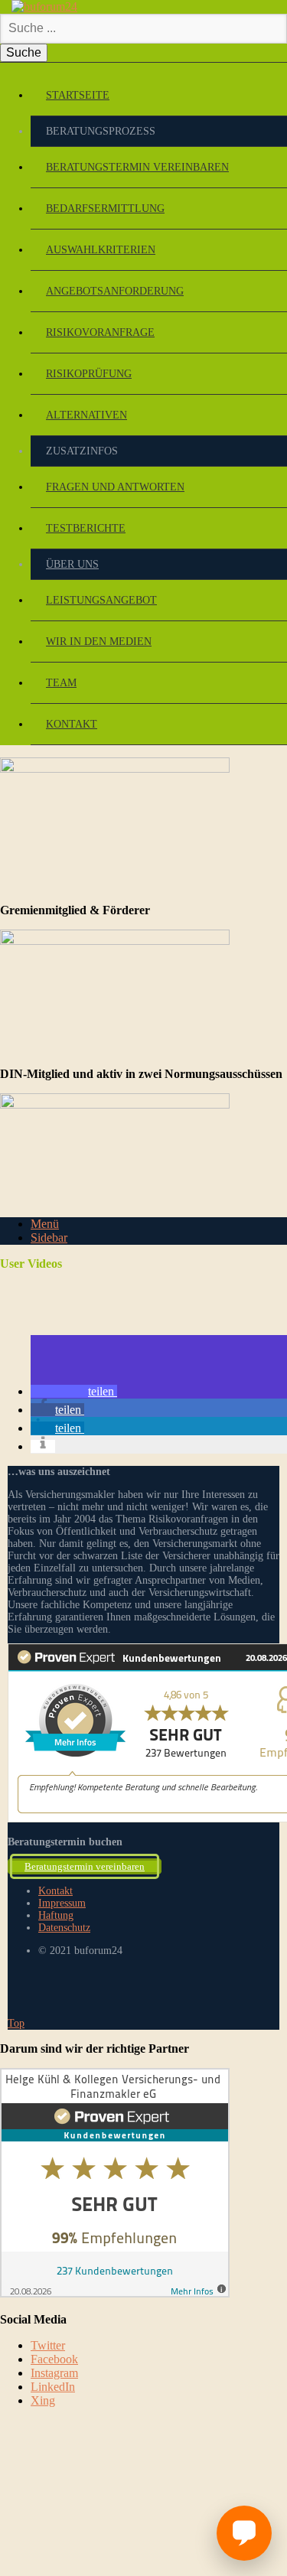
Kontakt (72, 724)
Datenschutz (64, 1928)
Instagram (54, 2373)
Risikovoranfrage (100, 332)
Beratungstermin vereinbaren (137, 167)
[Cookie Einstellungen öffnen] (115, 2530)
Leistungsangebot (101, 600)
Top (16, 2023)
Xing (43, 2400)
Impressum (62, 1903)
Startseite (78, 95)
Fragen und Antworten (115, 487)
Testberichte (86, 528)
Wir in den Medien (99, 642)
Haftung (56, 1915)
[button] (74, 1391)
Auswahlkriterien (101, 250)
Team (61, 683)
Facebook (54, 2359)
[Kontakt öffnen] (244, 2533)
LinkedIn (53, 2387)
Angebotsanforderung (115, 291)
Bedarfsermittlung (105, 208)
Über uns (72, 564)
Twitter (48, 2345)
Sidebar (49, 1238)
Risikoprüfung (89, 374)
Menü (45, 1224)
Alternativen (86, 415)
